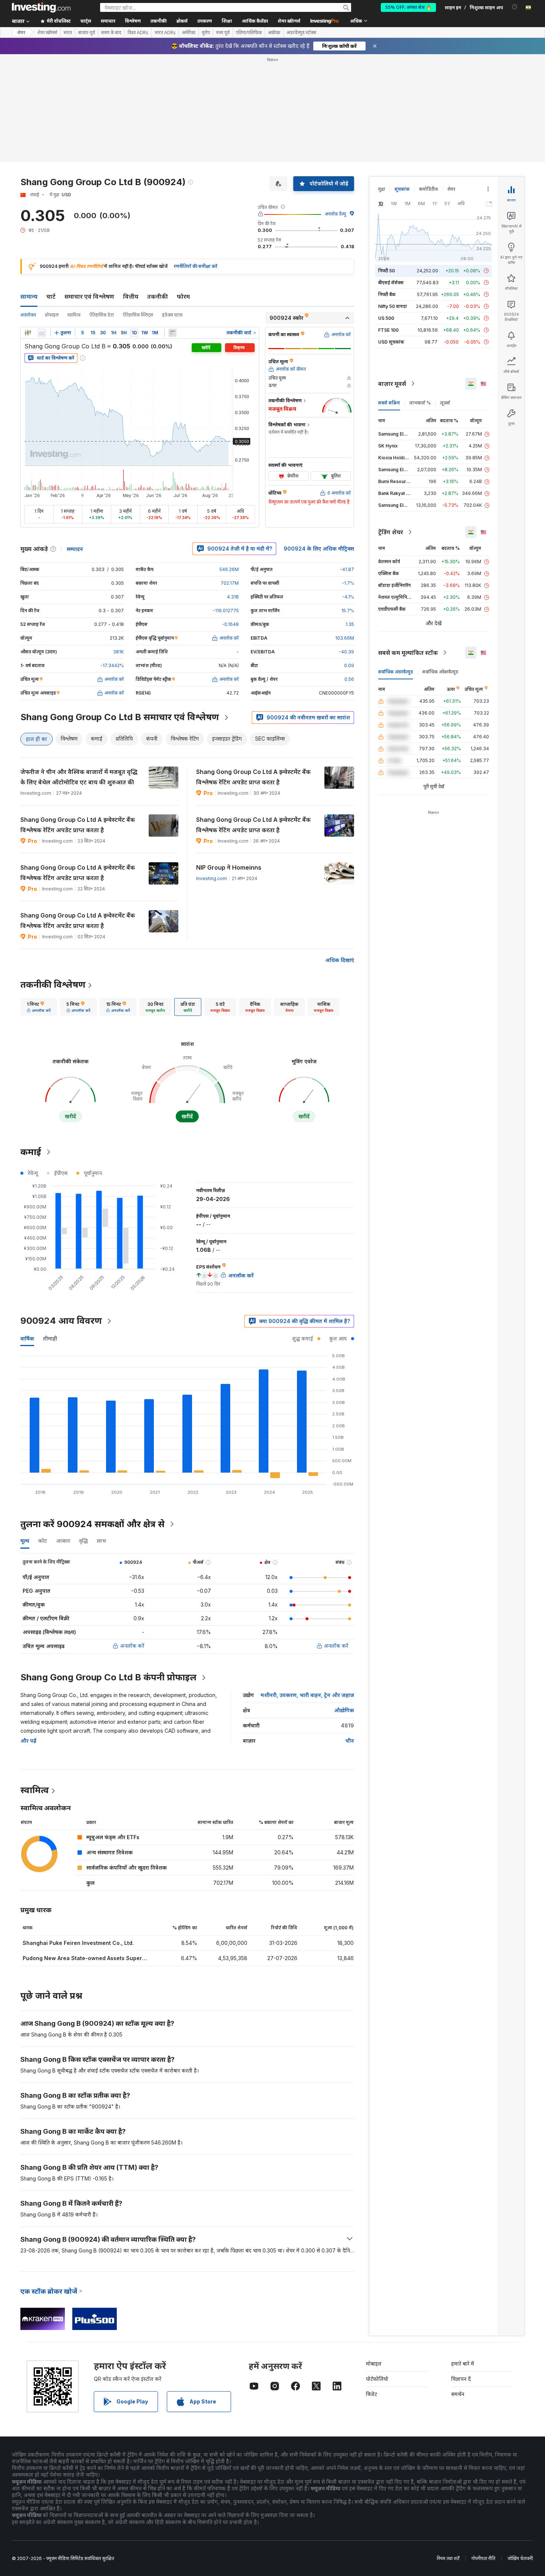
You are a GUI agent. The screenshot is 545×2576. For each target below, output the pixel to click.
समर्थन (458, 2394)
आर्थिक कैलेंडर (255, 21)
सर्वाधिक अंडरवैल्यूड (396, 672)
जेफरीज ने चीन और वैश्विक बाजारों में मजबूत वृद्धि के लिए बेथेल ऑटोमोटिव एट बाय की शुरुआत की (79, 777)
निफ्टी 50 (387, 271)
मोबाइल (374, 2364)
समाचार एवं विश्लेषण (89, 296)
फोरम (183, 296)
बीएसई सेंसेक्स (391, 283)
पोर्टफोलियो (377, 2379)
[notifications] (515, 7)
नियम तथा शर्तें (448, 2558)
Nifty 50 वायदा (393, 306)
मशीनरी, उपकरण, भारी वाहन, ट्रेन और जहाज (307, 1695)
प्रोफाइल (52, 315)
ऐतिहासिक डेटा (102, 315)
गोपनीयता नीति (483, 2558)
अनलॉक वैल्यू (335, 214)
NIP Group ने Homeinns (229, 867)
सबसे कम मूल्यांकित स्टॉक (408, 653)
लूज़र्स (445, 403)
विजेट (371, 2394)
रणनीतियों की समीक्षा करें (196, 266)
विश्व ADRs (138, 33)
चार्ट (51, 296)
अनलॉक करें (132, 1646)
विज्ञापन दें (461, 2379)
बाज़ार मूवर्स (392, 384)
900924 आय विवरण (61, 1321)
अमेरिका (189, 33)
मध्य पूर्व (223, 33)
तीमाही (50, 1338)
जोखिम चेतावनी (520, 2558)
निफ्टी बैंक (387, 294)
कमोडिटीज (428, 189)
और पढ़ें (28, 1741)
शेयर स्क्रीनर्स (289, 21)
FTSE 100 (388, 330)
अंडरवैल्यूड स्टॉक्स (301, 33)
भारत (68, 33)
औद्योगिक (344, 1710)
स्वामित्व (74, 315)
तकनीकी (158, 296)
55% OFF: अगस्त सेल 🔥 (408, 7)
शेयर (21, 32)
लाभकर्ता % (420, 403)
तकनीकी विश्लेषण (53, 985)
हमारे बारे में (463, 2364)
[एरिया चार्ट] (42, 333)
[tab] (39, 1007)
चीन (350, 1741)
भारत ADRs (165, 33)
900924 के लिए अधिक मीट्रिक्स (319, 549)
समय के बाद (111, 33)
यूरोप (206, 33)
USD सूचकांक (391, 342)
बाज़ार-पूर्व (87, 33)
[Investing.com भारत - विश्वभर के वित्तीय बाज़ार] (41, 7)
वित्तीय (131, 296)
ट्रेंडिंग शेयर (391, 532)
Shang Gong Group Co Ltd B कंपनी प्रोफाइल (108, 1677)
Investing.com (212, 878)
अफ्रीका (274, 33)
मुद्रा (382, 189)
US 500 (386, 318)
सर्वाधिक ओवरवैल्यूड (440, 672)
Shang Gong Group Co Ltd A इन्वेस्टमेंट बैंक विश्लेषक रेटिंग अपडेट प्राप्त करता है (253, 777)
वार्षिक (27, 1338)
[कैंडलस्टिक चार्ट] (28, 333)
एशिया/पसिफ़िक (249, 33)
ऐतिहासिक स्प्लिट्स (138, 315)
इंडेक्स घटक (172, 315)
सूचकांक (402, 189)
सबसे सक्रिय (389, 403)
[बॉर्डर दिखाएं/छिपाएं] (172, 333)
